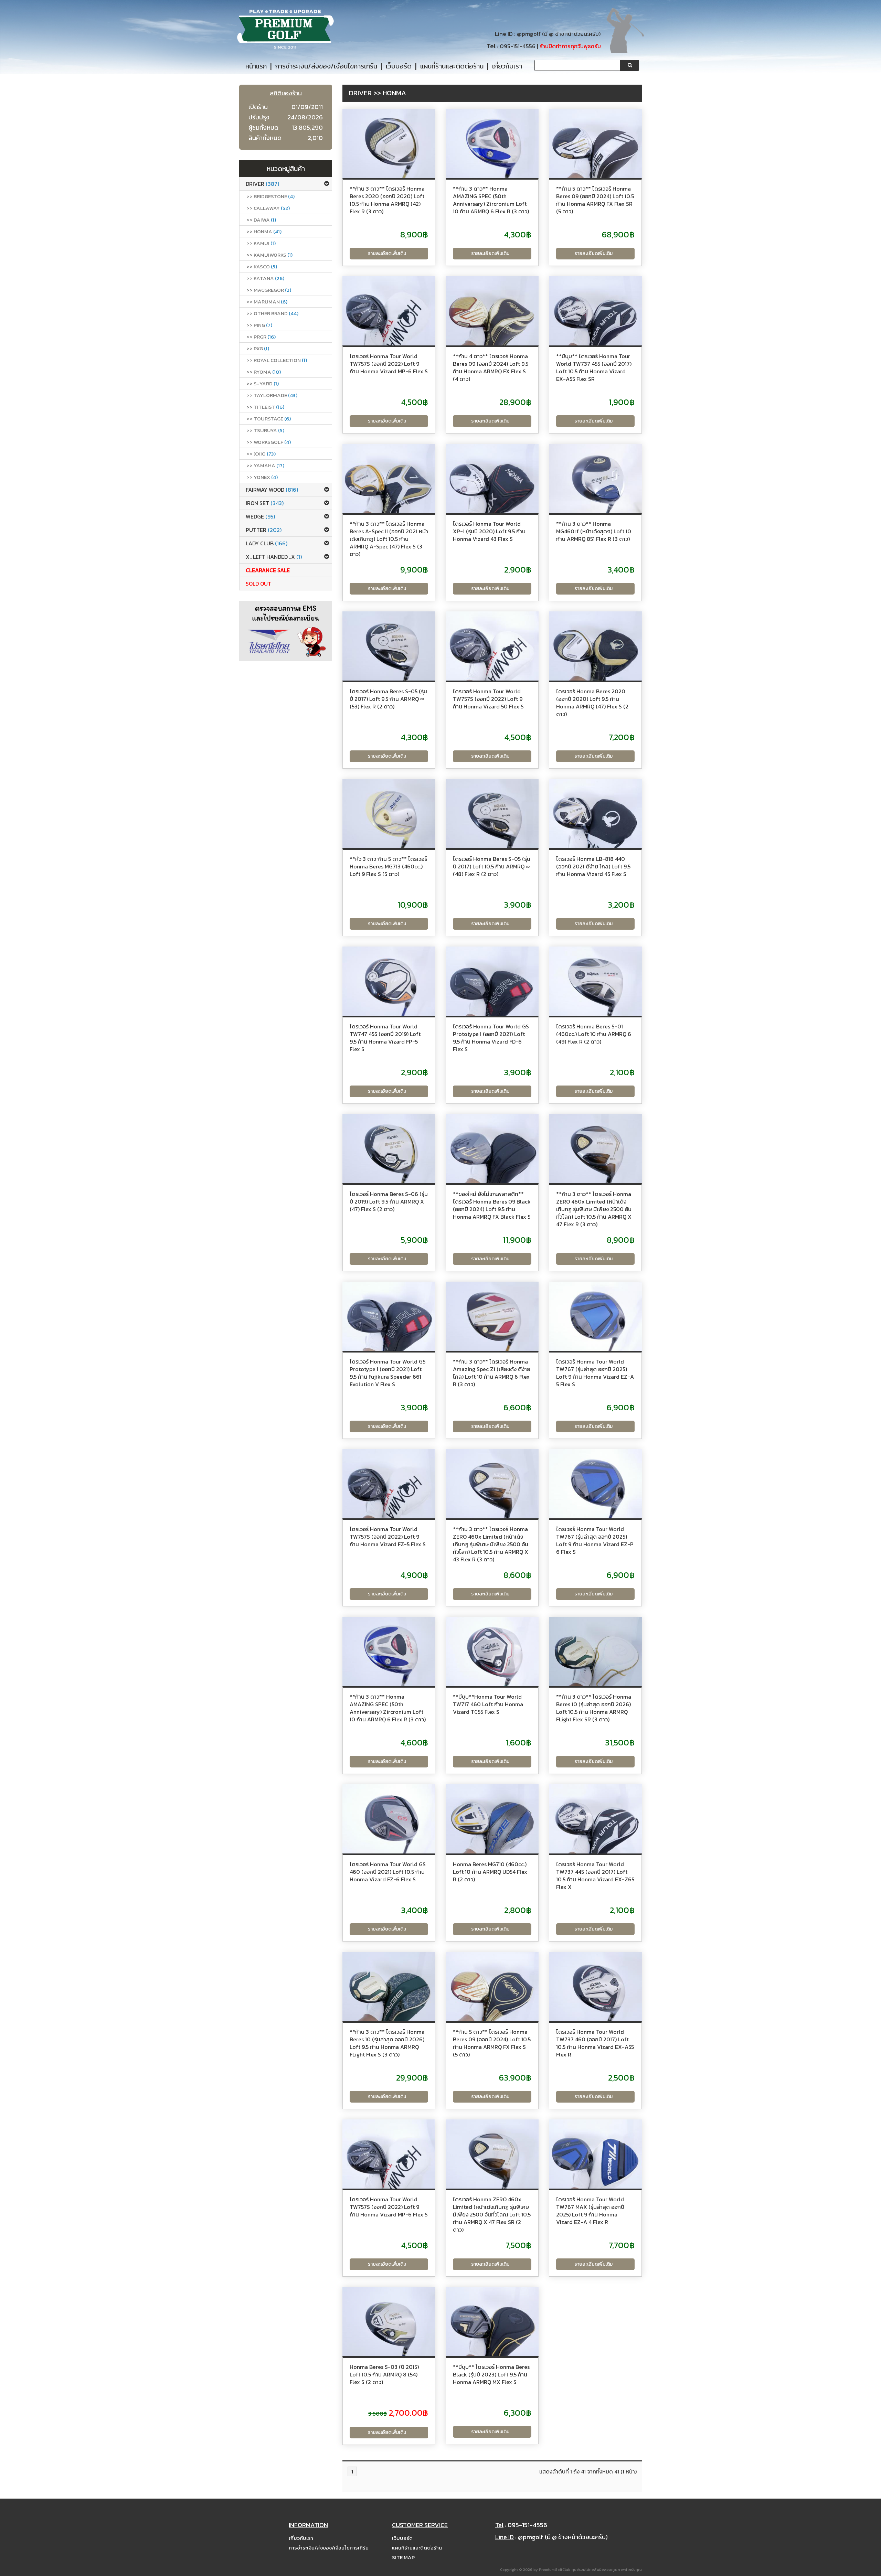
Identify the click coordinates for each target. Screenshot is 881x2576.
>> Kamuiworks (269, 255)
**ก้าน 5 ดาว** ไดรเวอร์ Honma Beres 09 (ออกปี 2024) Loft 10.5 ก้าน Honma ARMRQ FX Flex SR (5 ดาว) (595, 200)
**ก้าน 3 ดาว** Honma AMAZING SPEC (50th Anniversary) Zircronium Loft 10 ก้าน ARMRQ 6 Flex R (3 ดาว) (491, 200)
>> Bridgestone (270, 196)
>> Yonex (262, 477)
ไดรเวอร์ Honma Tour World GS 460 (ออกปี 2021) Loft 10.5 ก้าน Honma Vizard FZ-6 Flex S (388, 1872)
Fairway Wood (272, 490)
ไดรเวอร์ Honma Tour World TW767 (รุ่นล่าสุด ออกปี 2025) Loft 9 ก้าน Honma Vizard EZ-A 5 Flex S (595, 1373)
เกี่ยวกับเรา (301, 2538)
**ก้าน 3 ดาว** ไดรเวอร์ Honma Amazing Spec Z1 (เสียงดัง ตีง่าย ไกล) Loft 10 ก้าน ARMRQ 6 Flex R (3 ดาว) (492, 1373)
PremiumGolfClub (555, 2569)
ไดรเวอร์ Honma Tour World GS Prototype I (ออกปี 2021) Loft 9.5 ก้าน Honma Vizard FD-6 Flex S (491, 1038)
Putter (264, 530)
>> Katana (265, 278)
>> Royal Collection (277, 360)
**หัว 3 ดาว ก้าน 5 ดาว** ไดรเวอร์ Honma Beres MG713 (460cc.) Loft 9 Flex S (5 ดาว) (388, 866)
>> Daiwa (261, 220)
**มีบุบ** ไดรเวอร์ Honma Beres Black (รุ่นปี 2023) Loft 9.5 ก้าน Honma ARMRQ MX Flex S (491, 2374)
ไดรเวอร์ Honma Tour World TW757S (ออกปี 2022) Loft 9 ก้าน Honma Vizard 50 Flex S (488, 699)
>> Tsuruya (265, 430)
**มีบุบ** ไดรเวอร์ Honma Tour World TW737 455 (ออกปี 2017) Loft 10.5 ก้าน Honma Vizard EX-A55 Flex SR (594, 367)
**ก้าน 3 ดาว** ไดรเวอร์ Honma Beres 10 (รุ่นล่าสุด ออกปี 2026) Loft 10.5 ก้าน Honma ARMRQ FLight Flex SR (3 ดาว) (594, 1708)
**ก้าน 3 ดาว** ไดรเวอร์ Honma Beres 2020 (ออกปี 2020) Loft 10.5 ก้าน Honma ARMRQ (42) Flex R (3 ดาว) (387, 200)
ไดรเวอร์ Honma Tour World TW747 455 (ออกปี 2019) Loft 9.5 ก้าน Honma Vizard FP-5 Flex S (385, 1038)
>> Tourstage (269, 419)
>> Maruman (267, 302)
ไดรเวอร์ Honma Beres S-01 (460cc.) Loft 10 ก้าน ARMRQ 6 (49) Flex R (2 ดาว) (594, 1034)
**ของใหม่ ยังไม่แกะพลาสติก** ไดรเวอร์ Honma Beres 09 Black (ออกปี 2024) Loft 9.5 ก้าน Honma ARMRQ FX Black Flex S (492, 1205)
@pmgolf (529, 34)
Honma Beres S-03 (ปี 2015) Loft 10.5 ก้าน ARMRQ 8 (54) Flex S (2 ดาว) (384, 2374)
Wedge (260, 516)
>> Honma (264, 231)
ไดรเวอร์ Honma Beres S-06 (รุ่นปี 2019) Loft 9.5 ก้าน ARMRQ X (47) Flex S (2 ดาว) (389, 1201)
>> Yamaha (265, 465)
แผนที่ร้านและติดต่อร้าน (417, 2548)
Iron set (265, 503)
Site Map (403, 2557)
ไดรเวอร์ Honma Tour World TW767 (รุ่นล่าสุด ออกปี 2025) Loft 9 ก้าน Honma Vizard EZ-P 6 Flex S (595, 1540)
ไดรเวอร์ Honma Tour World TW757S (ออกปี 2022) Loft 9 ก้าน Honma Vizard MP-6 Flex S (389, 364)
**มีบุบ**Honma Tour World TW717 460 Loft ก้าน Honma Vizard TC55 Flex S (488, 1704)
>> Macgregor (269, 290)
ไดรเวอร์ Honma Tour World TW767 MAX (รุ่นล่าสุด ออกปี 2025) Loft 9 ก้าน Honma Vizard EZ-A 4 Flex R (590, 2211)
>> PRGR (261, 337)
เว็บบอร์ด (402, 2538)
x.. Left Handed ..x (274, 557)
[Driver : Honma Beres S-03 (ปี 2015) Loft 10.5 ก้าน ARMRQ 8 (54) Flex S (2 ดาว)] (389, 2322)
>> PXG (258, 348)
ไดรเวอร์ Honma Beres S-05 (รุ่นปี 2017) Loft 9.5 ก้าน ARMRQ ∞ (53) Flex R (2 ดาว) (388, 699)
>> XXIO (261, 454)
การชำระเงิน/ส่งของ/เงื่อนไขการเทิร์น (329, 2548)
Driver (262, 184)
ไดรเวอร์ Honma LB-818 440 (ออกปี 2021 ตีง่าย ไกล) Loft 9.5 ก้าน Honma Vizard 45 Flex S (593, 866)
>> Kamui (261, 243)
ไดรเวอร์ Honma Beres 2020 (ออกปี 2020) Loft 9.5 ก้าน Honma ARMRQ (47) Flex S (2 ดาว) (592, 703)
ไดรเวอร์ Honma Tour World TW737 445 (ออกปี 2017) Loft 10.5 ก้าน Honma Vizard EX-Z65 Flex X (595, 1875)
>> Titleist (265, 407)
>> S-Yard (263, 383)
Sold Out (258, 584)
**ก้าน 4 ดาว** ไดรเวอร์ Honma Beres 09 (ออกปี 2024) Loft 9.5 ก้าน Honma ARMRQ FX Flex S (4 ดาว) (491, 367)
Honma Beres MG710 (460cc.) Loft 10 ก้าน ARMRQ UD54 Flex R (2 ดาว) (490, 1872)
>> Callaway (268, 208)
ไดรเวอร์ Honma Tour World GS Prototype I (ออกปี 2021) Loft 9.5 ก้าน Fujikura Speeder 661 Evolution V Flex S (388, 1373)
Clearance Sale (268, 570)
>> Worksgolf (269, 442)
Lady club (267, 543)
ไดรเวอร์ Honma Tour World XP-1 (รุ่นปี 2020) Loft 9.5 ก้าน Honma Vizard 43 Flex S (489, 531)
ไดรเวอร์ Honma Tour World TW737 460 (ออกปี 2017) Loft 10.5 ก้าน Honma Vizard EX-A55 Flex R (595, 2043)
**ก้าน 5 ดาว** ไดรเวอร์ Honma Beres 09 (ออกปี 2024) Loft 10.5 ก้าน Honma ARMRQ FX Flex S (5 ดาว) (492, 2043)
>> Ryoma (264, 372)
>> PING (259, 325)
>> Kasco (262, 266)
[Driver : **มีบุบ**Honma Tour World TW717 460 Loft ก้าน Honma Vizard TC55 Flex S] (492, 1652)
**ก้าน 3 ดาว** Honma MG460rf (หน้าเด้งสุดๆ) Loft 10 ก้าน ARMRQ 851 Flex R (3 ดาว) (594, 531)
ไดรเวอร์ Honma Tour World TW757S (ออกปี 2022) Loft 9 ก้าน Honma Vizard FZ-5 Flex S (388, 1537)
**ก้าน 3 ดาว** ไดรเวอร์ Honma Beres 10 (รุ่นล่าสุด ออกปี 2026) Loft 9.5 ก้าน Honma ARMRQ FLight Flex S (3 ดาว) (387, 2043)
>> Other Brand (272, 313)
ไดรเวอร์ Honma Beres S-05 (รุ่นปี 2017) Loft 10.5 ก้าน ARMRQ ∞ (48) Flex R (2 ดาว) (492, 866)
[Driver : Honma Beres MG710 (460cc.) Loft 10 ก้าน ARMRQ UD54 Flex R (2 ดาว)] (492, 1819)
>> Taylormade (272, 395)
